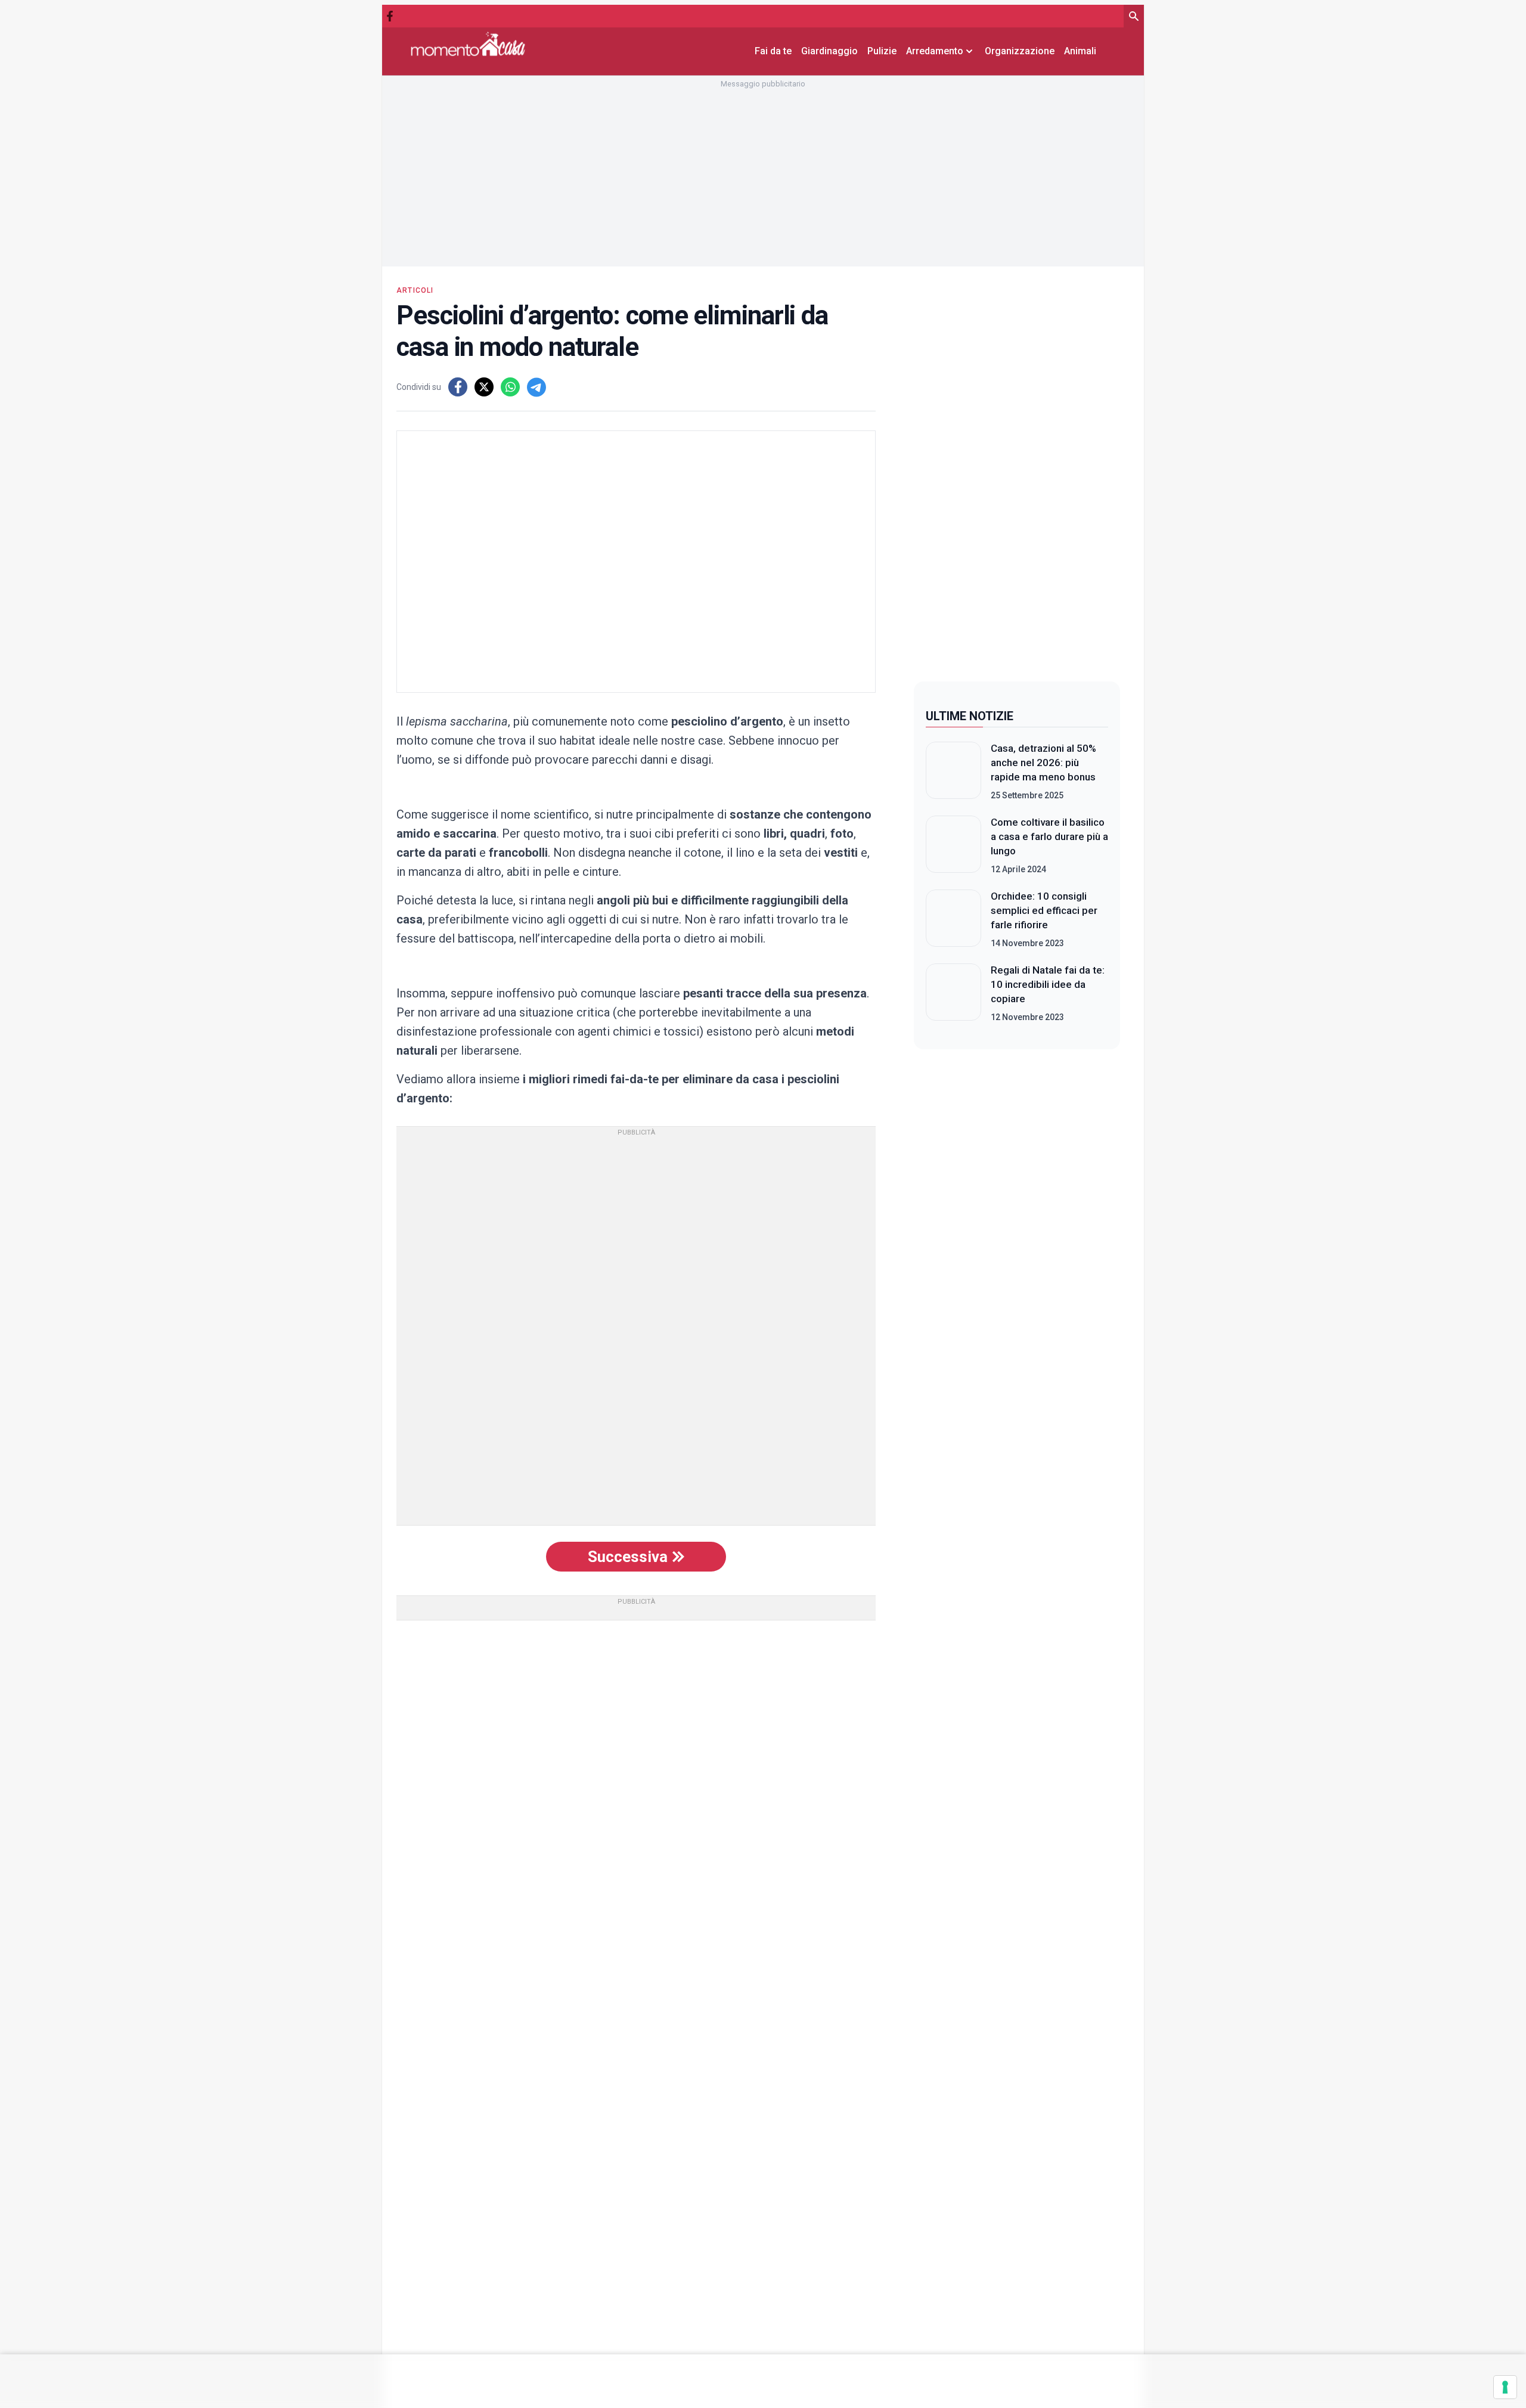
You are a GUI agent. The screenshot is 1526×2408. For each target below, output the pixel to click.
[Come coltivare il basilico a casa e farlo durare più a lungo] (953, 845)
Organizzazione (1020, 51)
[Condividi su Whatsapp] (510, 387)
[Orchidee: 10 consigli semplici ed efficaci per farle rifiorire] (953, 919)
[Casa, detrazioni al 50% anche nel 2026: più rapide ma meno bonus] (953, 771)
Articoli (415, 290)
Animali (1080, 51)
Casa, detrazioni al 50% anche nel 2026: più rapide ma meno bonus (1043, 763)
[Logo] (468, 44)
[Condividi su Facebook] (458, 387)
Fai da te (773, 51)
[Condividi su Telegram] (536, 387)
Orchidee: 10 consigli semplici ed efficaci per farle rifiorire (1044, 910)
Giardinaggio (829, 51)
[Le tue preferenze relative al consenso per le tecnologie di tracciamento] (1505, 2387)
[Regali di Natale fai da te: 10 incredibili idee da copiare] (953, 993)
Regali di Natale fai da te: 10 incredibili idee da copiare (1048, 984)
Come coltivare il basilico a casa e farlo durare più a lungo (1049, 836)
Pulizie (882, 51)
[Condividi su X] (484, 387)
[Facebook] (390, 16)
